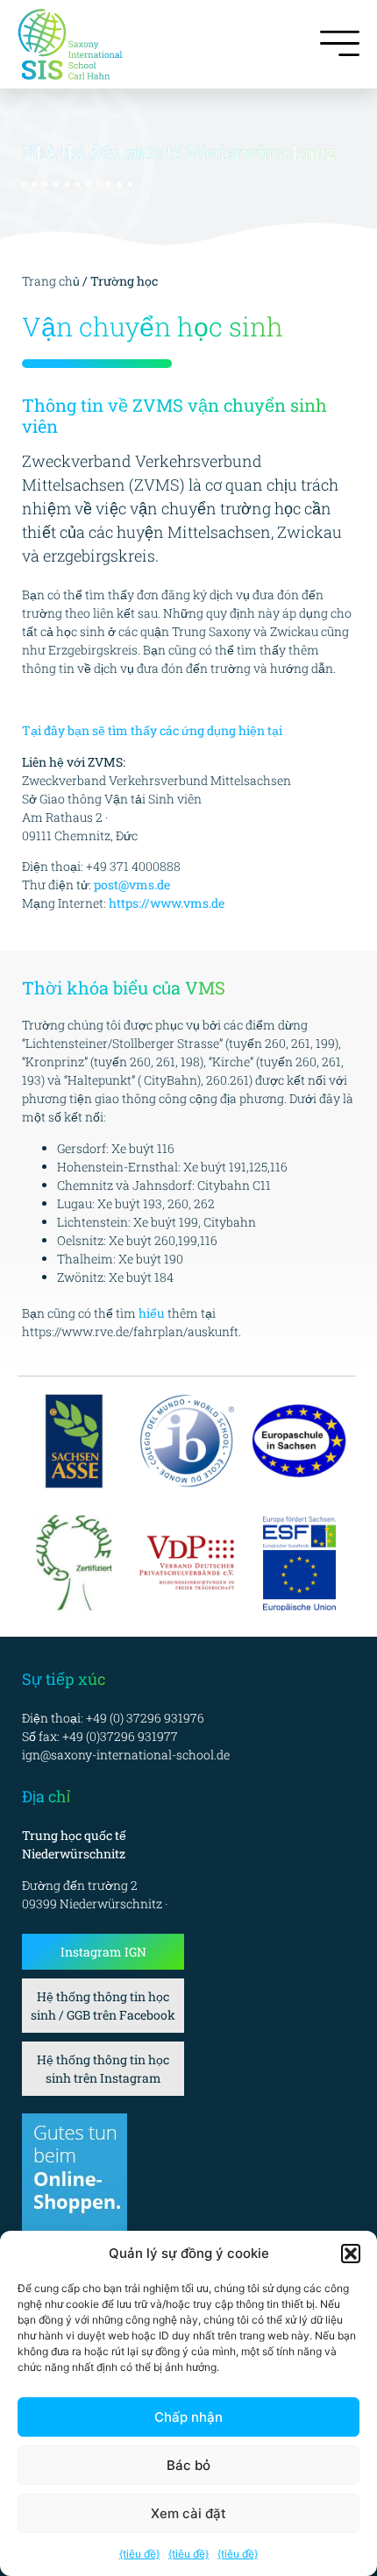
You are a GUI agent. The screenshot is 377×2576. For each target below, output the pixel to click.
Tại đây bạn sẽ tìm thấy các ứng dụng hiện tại (152, 730)
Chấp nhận (188, 2417)
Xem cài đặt (188, 2513)
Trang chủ (52, 281)
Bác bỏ (188, 2465)
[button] (351, 2254)
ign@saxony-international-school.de (126, 1755)
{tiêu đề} (139, 2554)
